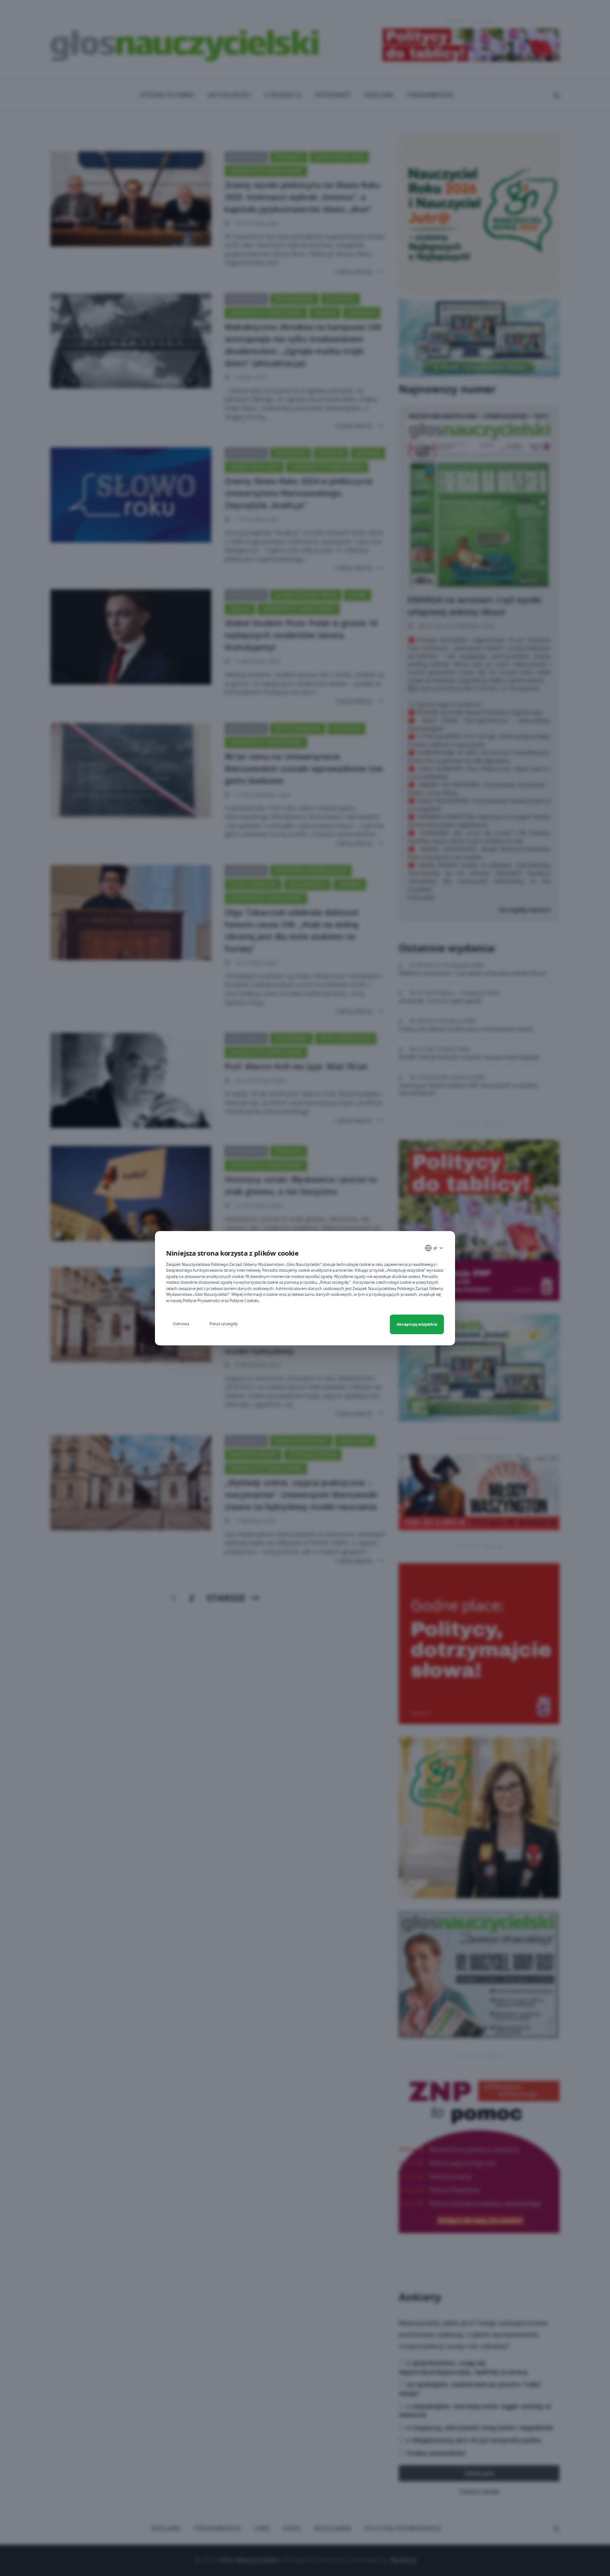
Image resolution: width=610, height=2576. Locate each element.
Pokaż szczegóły (224, 1324)
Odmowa (181, 1324)
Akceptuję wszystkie (417, 1324)
